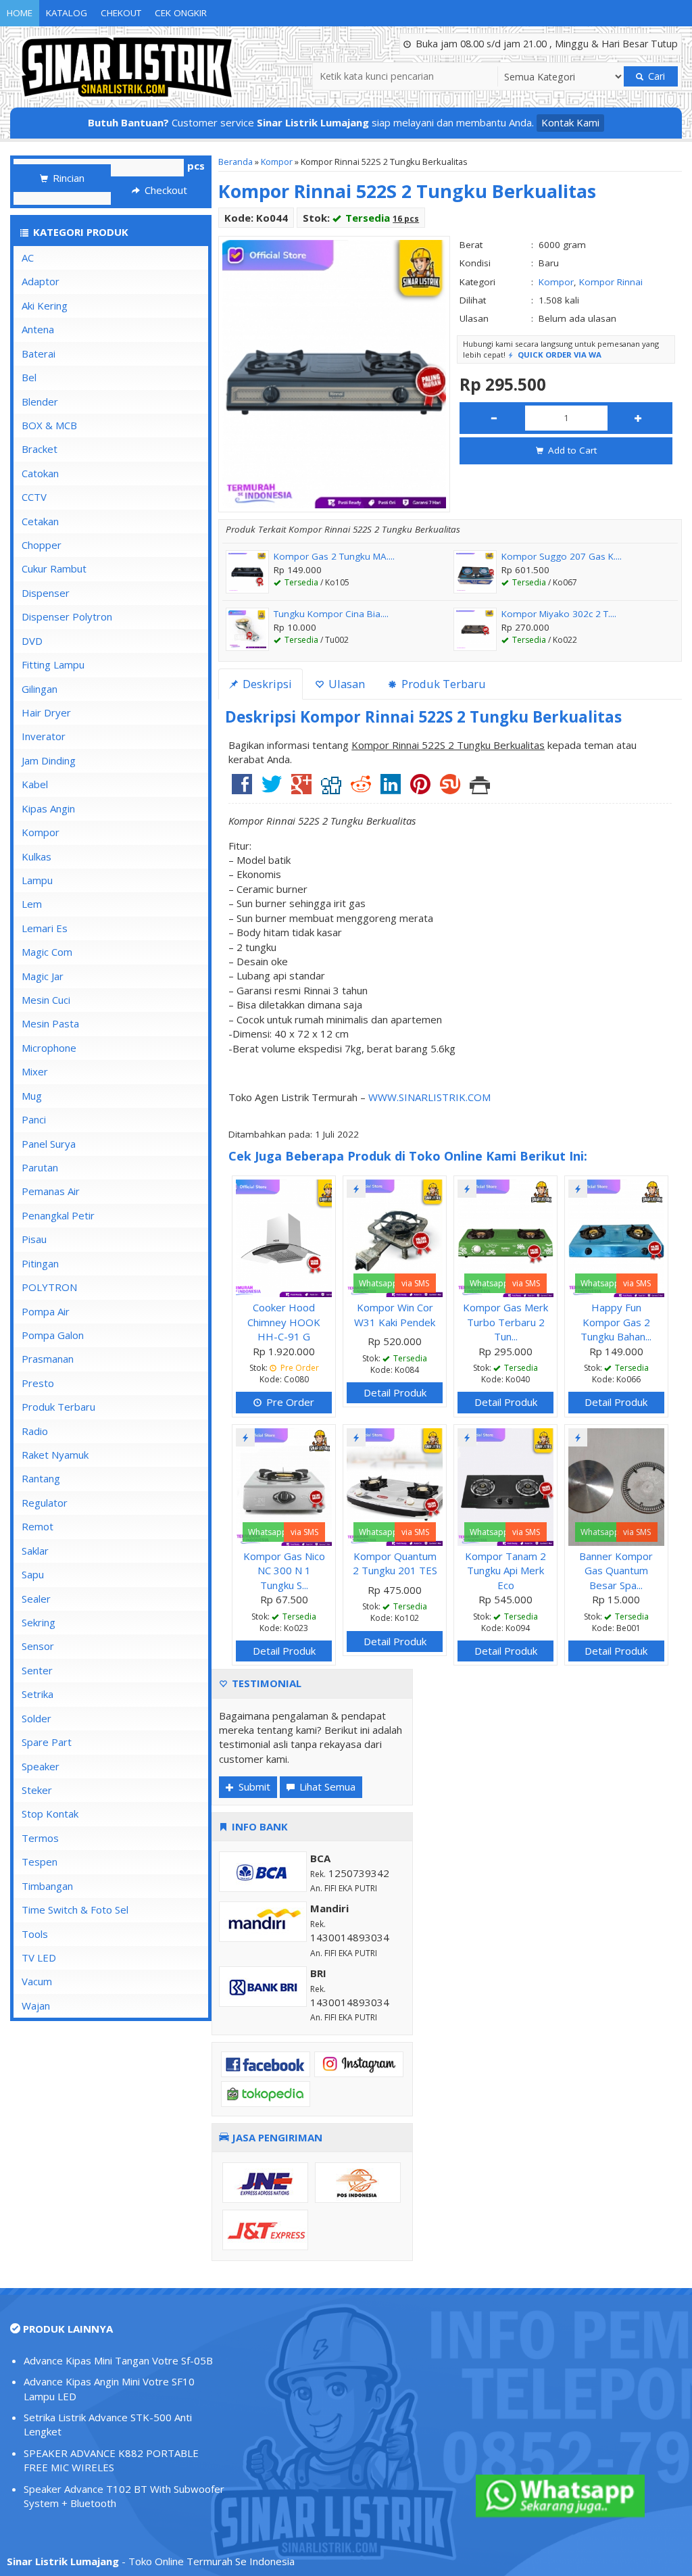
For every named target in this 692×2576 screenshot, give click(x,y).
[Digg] (331, 789)
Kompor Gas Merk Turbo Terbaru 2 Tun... (505, 1322)
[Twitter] (272, 789)
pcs (196, 166)
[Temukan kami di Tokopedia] (266, 2093)
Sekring (39, 1622)
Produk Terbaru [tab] (442, 684)
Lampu (37, 880)
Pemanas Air (51, 1191)
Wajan (36, 2006)
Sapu (33, 1574)
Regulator (45, 1503)
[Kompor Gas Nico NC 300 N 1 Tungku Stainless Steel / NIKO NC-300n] (284, 1486)
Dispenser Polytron (67, 616)
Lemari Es (45, 928)
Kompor (277, 162)
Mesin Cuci (46, 1000)
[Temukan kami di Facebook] (266, 2063)
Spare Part (47, 1742)
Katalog (67, 13)
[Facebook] (242, 789)
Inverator (44, 736)
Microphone (49, 1048)
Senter (37, 1670)
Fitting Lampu (53, 664)
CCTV (34, 497)
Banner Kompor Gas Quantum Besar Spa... (616, 1571)
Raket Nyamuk (55, 1455)
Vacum (37, 1981)
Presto (38, 1383)
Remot (38, 1526)
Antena (38, 329)
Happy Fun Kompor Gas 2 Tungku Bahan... (616, 1322)
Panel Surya (49, 1144)
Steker (37, 1790)
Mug (32, 1096)
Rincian (67, 178)
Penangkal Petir (58, 1215)
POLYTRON (49, 1287)
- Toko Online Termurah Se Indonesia (151, 2561)
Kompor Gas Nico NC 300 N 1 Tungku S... (284, 1571)
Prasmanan (48, 1359)
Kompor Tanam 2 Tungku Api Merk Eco (505, 1571)
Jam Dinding (49, 760)
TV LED (39, 1958)
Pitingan (40, 1263)
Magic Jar (43, 976)
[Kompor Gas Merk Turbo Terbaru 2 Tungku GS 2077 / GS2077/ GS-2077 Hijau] (505, 1237)
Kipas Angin (48, 808)
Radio (35, 1431)
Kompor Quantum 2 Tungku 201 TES (395, 1563)
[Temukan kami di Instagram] (359, 2063)
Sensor (38, 1646)
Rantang (41, 1478)
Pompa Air (46, 1311)
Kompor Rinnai (611, 282)
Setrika (38, 1694)
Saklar (35, 1551)
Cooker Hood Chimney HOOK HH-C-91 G (284, 1322)
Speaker (41, 1766)
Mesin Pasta (50, 1023)
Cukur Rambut (54, 568)
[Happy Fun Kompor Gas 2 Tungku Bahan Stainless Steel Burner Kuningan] (616, 1237)
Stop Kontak (50, 1814)
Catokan (40, 473)
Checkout (165, 190)
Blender (40, 402)
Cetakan (40, 521)
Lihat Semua (326, 1787)
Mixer (35, 1071)
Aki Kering (45, 306)
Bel (29, 377)
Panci (34, 1119)
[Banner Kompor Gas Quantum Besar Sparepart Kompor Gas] (616, 1486)
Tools (35, 1934)
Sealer (36, 1599)
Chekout (121, 13)
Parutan (40, 1167)
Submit (253, 1787)
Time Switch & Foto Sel (75, 1910)
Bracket (40, 449)
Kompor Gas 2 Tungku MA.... (334, 556)
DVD (32, 641)
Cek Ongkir (181, 13)
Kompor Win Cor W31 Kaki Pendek (395, 1314)
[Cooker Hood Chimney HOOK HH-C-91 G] (284, 1237)
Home (20, 13)
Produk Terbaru (58, 1407)
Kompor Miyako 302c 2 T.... (559, 614)
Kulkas (36, 856)
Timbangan (47, 1886)
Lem (32, 904)
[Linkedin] (391, 789)
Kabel (35, 784)
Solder (36, 1718)
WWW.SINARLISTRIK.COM (429, 1097)
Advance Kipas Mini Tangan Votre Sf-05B (118, 2360)
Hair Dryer (46, 712)
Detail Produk (395, 1392)
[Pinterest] (420, 789)
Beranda (236, 162)
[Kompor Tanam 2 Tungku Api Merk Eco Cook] (505, 1486)
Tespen (40, 1862)
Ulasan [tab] (345, 684)
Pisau (34, 1239)
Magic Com (47, 952)
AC (28, 258)
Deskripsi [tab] (266, 684)
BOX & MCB (49, 425)
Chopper (42, 545)
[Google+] (301, 789)
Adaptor (41, 281)
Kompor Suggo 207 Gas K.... (562, 556)
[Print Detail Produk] (480, 789)
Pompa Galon (53, 1335)
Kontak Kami (570, 122)
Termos (40, 1838)
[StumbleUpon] (450, 789)
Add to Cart (571, 450)
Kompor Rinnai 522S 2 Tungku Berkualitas (407, 191)
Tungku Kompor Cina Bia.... (331, 614)
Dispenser (46, 593)
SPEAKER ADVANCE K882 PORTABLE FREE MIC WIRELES (111, 2460)
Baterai (39, 354)
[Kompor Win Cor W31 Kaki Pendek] (395, 1237)
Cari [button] (655, 76)
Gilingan (40, 689)
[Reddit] (361, 789)
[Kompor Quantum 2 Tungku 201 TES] (395, 1486)
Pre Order (289, 1402)
